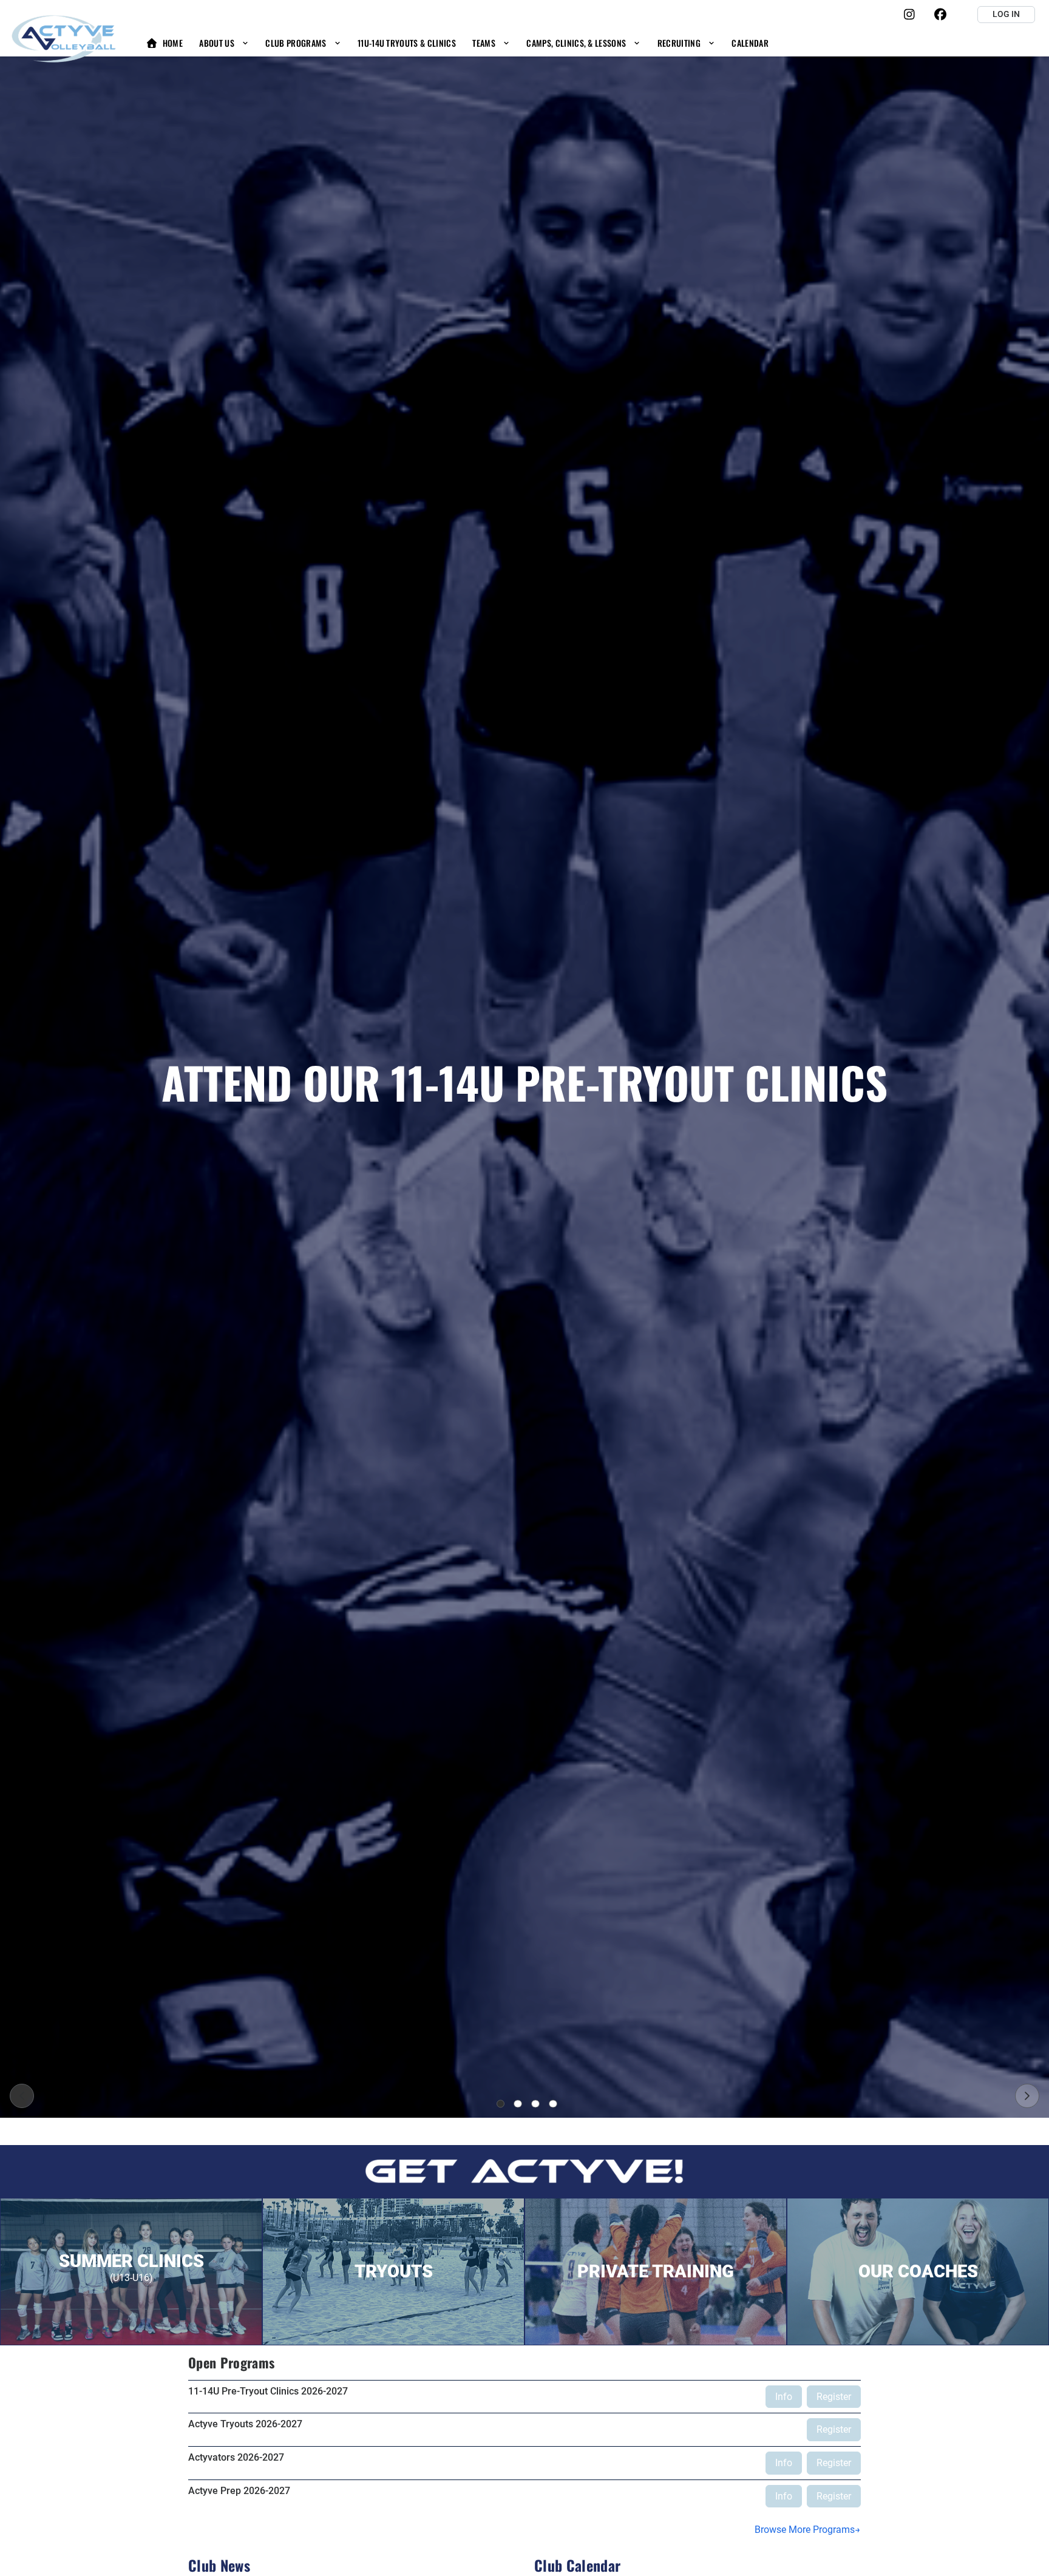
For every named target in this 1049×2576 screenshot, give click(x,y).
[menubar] (457, 43)
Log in (1006, 14)
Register (834, 2397)
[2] (518, 2104)
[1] (501, 2104)
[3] (535, 2104)
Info (784, 2397)
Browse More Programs (805, 2530)
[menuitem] (164, 43)
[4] (553, 2104)
